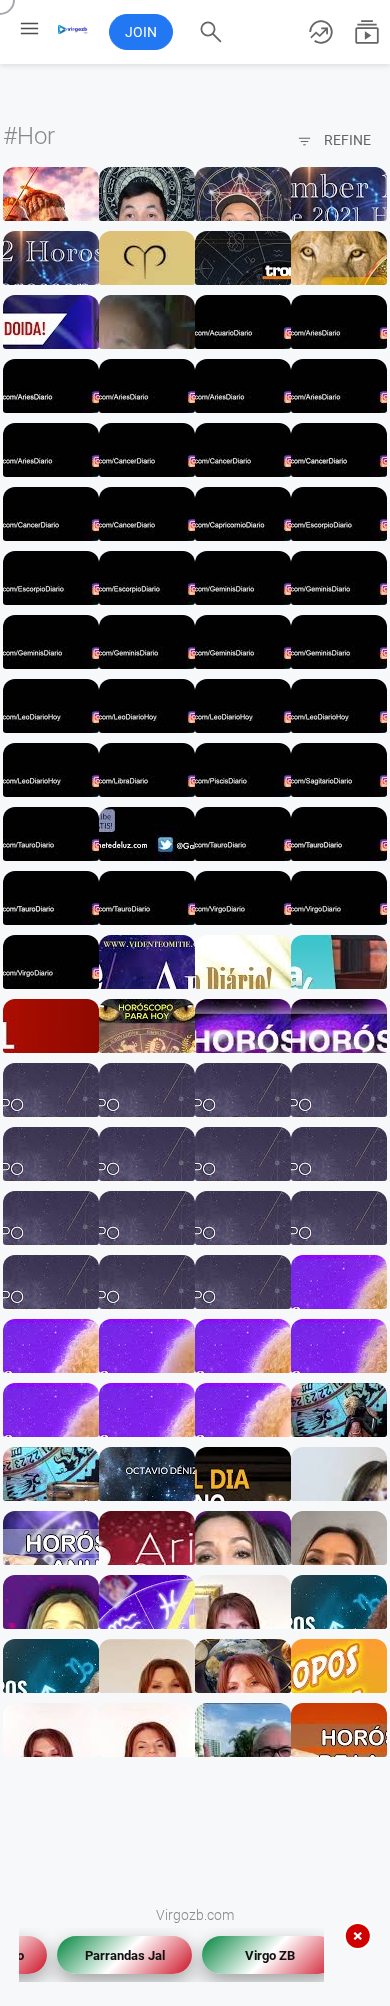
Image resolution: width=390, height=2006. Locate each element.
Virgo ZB (261, 1955)
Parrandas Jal (116, 1955)
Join (141, 32)
